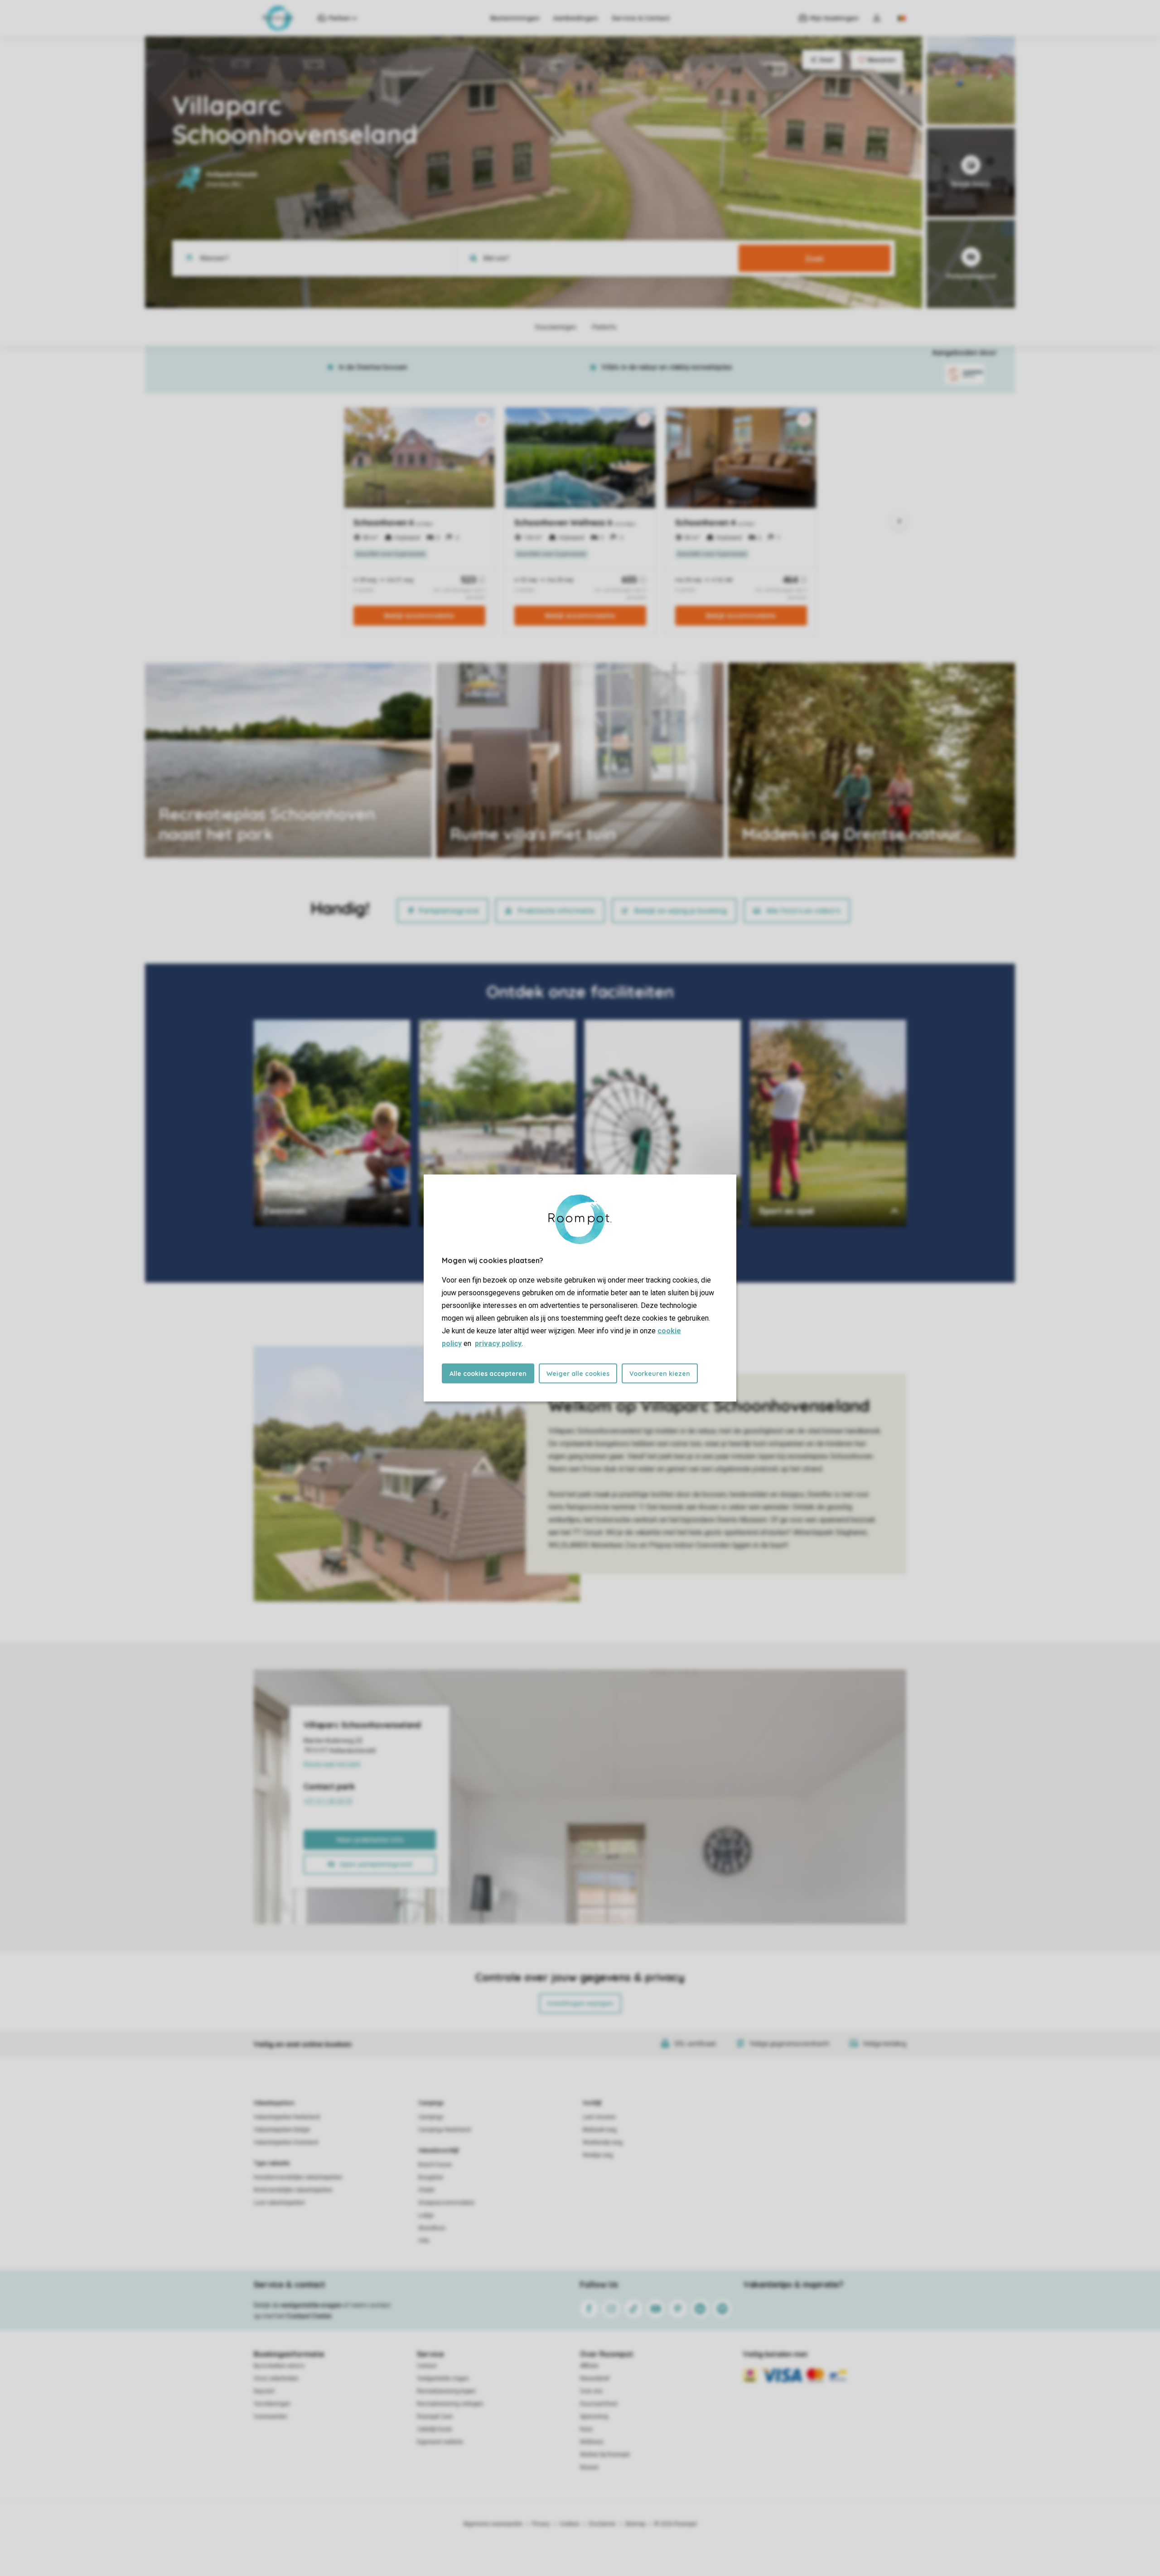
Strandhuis (432, 2228)
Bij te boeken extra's (279, 2366)
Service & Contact (641, 18)
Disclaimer (602, 2524)
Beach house (435, 2165)
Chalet (426, 2190)
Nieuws (589, 2467)
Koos (586, 2429)
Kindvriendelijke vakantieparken (293, 2190)
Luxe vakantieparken (279, 2203)
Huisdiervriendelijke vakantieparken (298, 2177)
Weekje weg (598, 2155)
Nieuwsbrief (595, 2378)
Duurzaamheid (599, 2404)
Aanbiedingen (576, 18)
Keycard (264, 2391)
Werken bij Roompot (605, 2455)
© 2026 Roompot (676, 2524)
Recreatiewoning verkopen (450, 2404)
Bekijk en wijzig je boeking (681, 911)
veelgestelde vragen (311, 2305)
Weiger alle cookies (578, 1374)
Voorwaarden (271, 2417)
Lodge (426, 2215)
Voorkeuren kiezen (660, 1374)
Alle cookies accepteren (488, 1374)
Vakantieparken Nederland (287, 2117)
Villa (424, 2241)
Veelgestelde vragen (443, 2378)
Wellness (592, 2442)
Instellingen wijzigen (580, 2003)
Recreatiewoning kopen (446, 2391)
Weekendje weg (603, 2142)
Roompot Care (435, 2417)
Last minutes (599, 2117)
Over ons (591, 2391)
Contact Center (309, 2316)
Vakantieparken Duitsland (286, 2142)
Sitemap (635, 2524)
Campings (431, 2103)
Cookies (569, 2524)
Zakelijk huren (435, 2429)
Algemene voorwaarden (493, 2524)
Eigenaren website (440, 2442)
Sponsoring (594, 2417)
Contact (427, 2366)
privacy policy (498, 1343)
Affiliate (589, 2366)
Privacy (541, 2524)
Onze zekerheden (276, 2378)
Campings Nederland (445, 2130)
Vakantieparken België (282, 2130)
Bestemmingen (515, 18)
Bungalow (431, 2177)
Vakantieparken (274, 2103)
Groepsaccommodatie (446, 2203)
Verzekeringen (272, 2404)
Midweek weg (600, 2130)
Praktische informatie (556, 911)
